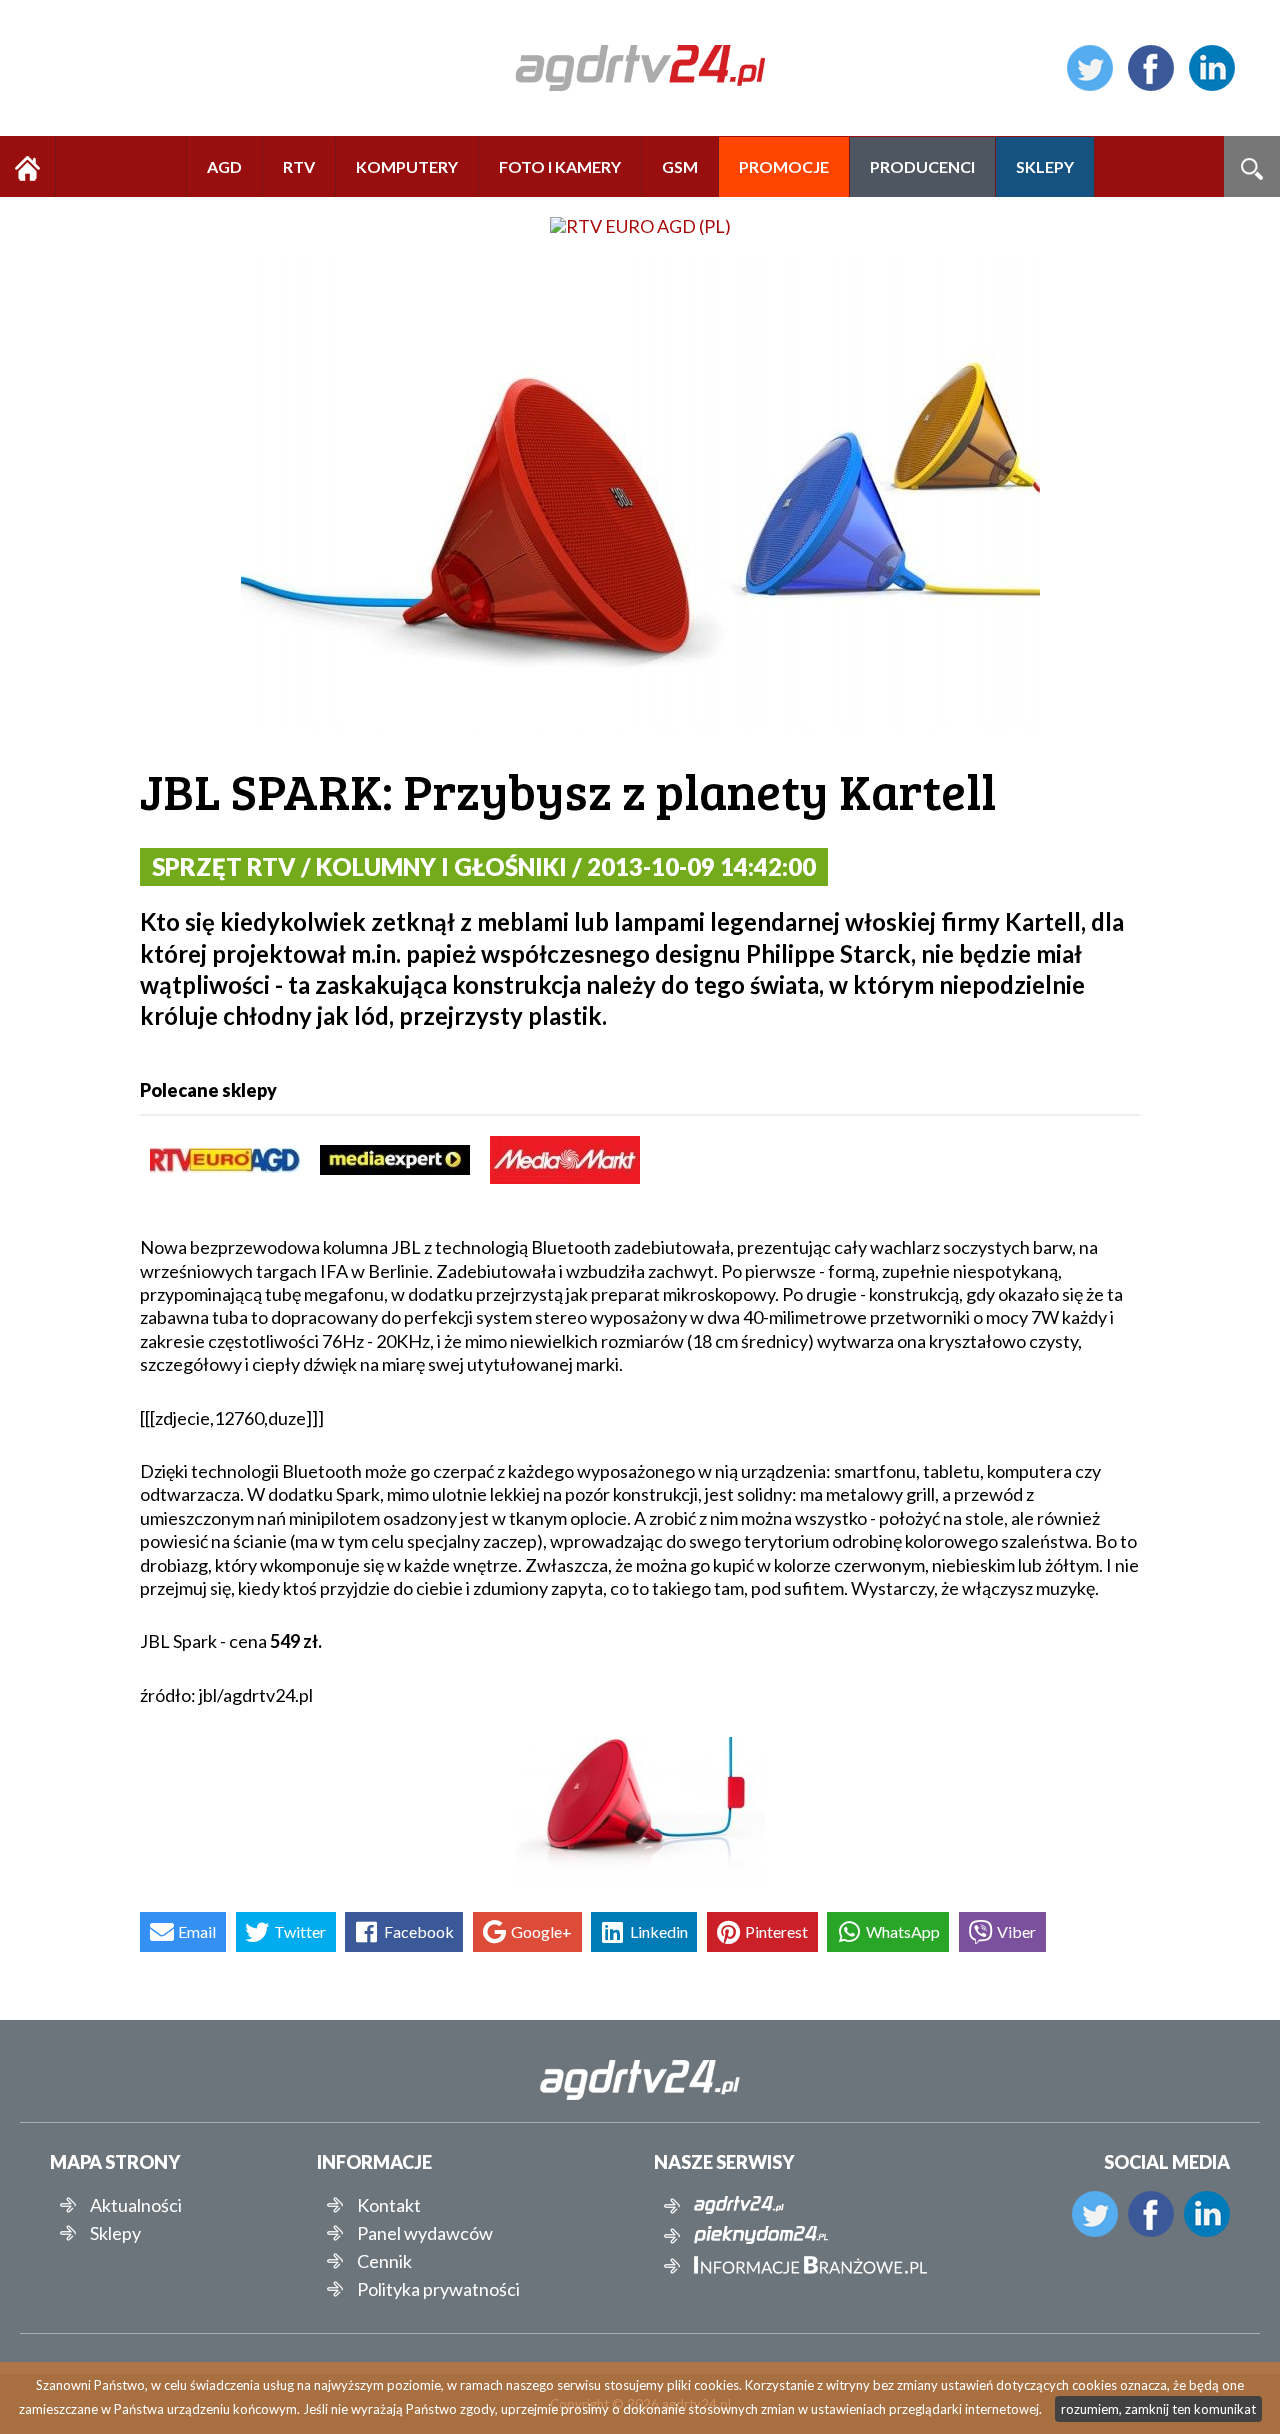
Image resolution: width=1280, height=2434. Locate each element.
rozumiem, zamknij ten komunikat (1158, 2409)
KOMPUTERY (407, 166)
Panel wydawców (425, 2233)
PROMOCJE (784, 166)
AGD (224, 166)
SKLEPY (1045, 166)
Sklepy (115, 2233)
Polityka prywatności (438, 2289)
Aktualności (136, 2205)
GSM (680, 166)
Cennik (384, 2261)
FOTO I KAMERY (560, 166)
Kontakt (389, 2205)
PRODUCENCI (922, 166)
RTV (299, 166)
